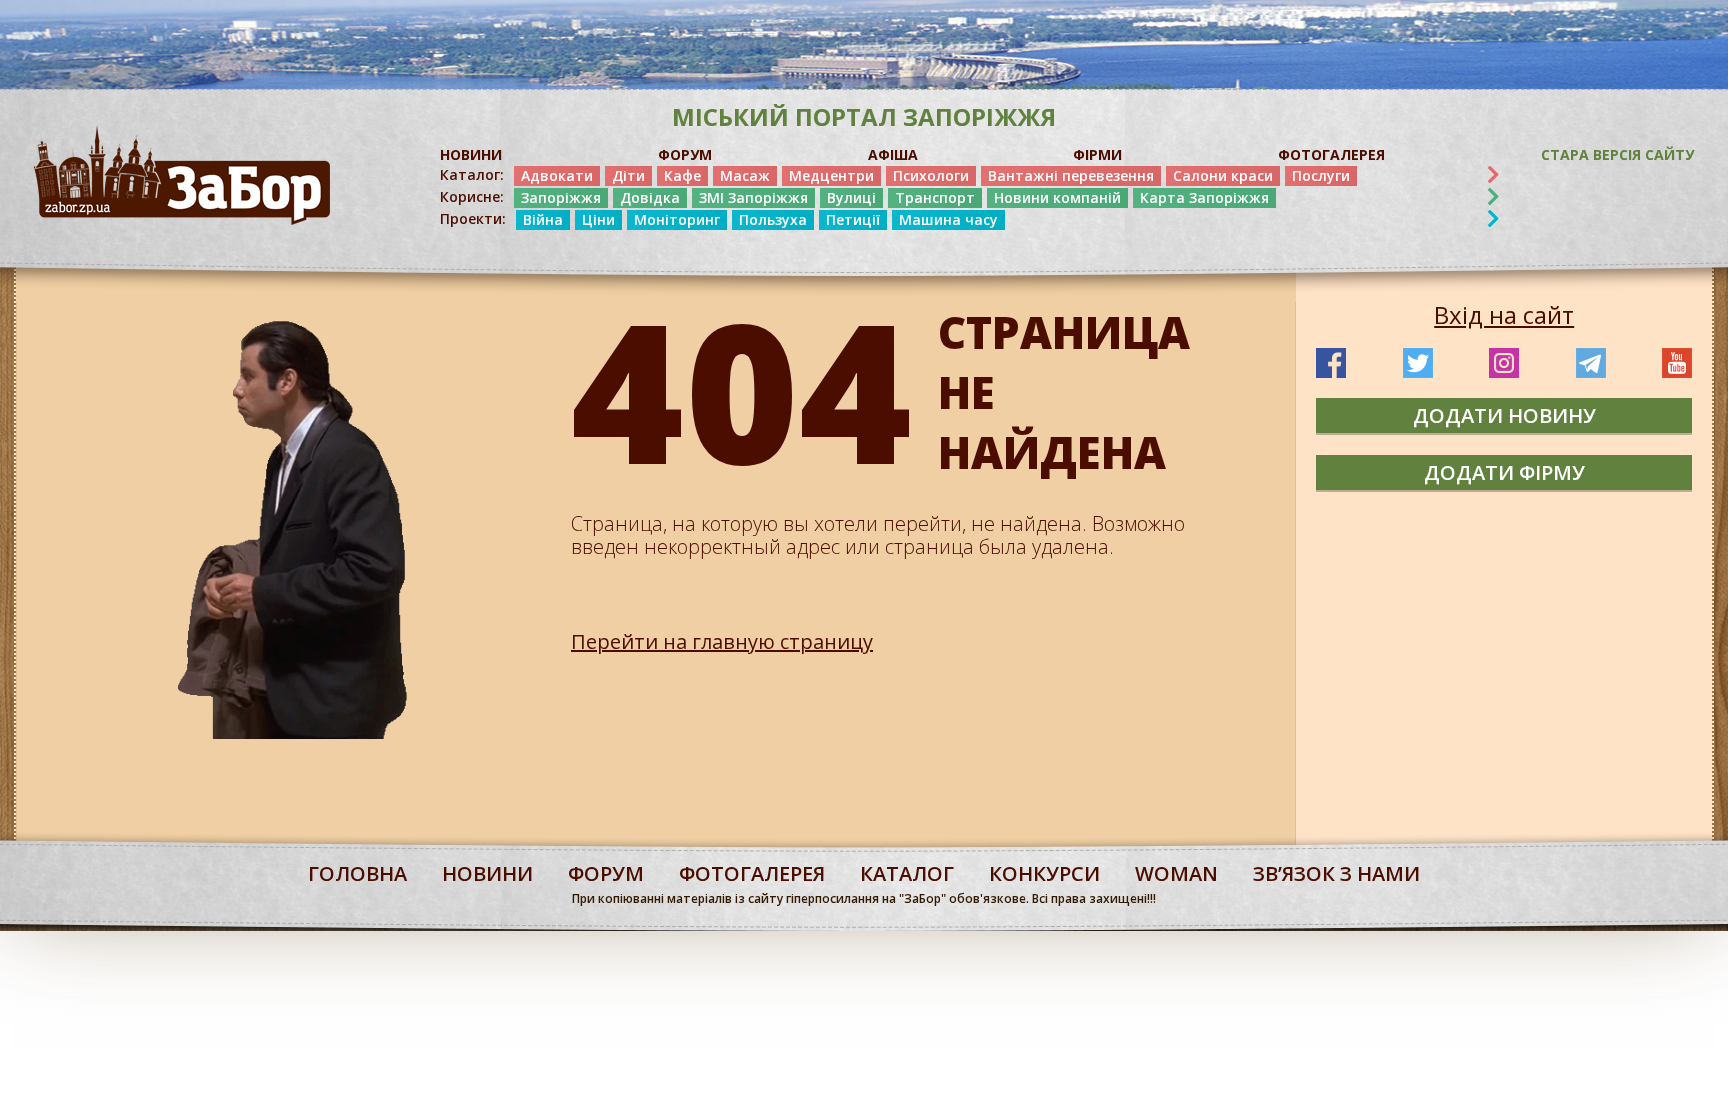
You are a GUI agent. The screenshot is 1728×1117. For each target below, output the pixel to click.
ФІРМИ (1097, 154)
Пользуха (773, 219)
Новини (487, 873)
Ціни (598, 219)
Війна (543, 219)
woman (1176, 873)
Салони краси (1223, 175)
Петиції (853, 219)
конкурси (1044, 873)
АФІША (893, 154)
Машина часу (948, 219)
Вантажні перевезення (1071, 175)
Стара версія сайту (1617, 154)
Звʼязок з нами (1336, 873)
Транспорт (935, 197)
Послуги (1321, 175)
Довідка (650, 197)
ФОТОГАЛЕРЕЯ (1331, 154)
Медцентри (831, 175)
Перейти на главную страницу (722, 641)
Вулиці (851, 197)
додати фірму (1504, 472)
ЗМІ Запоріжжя (753, 197)
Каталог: (472, 175)
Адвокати (557, 175)
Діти (628, 175)
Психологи (931, 175)
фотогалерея (752, 873)
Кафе (682, 175)
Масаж (745, 175)
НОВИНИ (471, 154)
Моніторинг (677, 219)
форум (606, 873)
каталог (907, 873)
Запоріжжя (561, 197)
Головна (357, 873)
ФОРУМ (685, 154)
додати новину (1504, 415)
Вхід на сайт (1504, 315)
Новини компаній (1057, 197)
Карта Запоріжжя (1204, 197)
